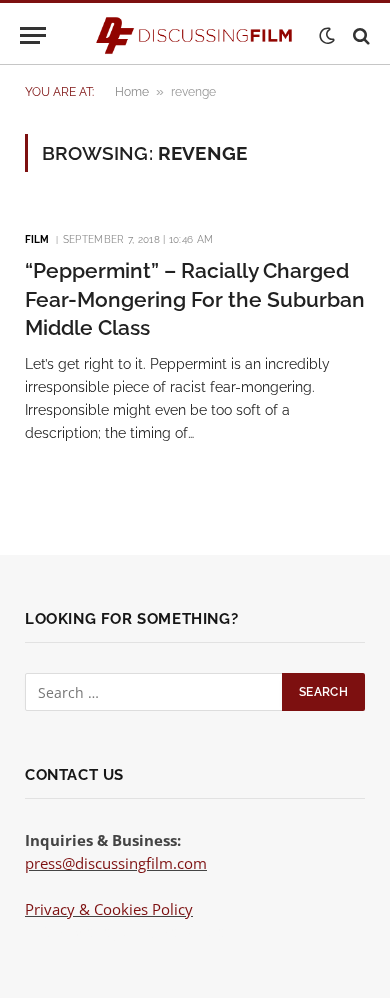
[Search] (359, 35)
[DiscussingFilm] (195, 35)
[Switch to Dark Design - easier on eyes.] (327, 36)
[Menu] (33, 35)
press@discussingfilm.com (116, 863)
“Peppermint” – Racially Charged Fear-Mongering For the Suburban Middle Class (195, 299)
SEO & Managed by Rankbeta (124, 931)
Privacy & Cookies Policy (109, 909)
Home (132, 92)
